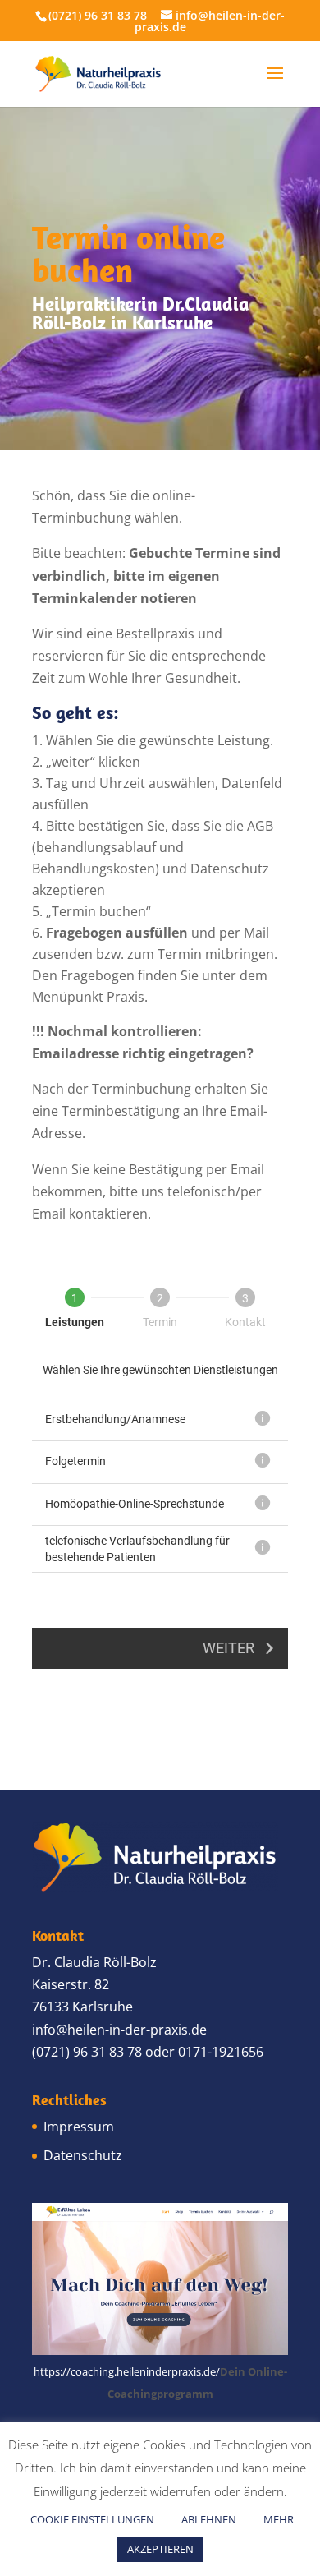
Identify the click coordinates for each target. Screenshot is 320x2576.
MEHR (279, 2519)
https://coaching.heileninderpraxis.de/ (127, 2371)
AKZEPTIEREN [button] (160, 2549)
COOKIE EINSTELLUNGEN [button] (92, 2519)
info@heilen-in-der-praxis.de (119, 2030)
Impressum (79, 2127)
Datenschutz (83, 2155)
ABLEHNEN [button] (209, 2519)
